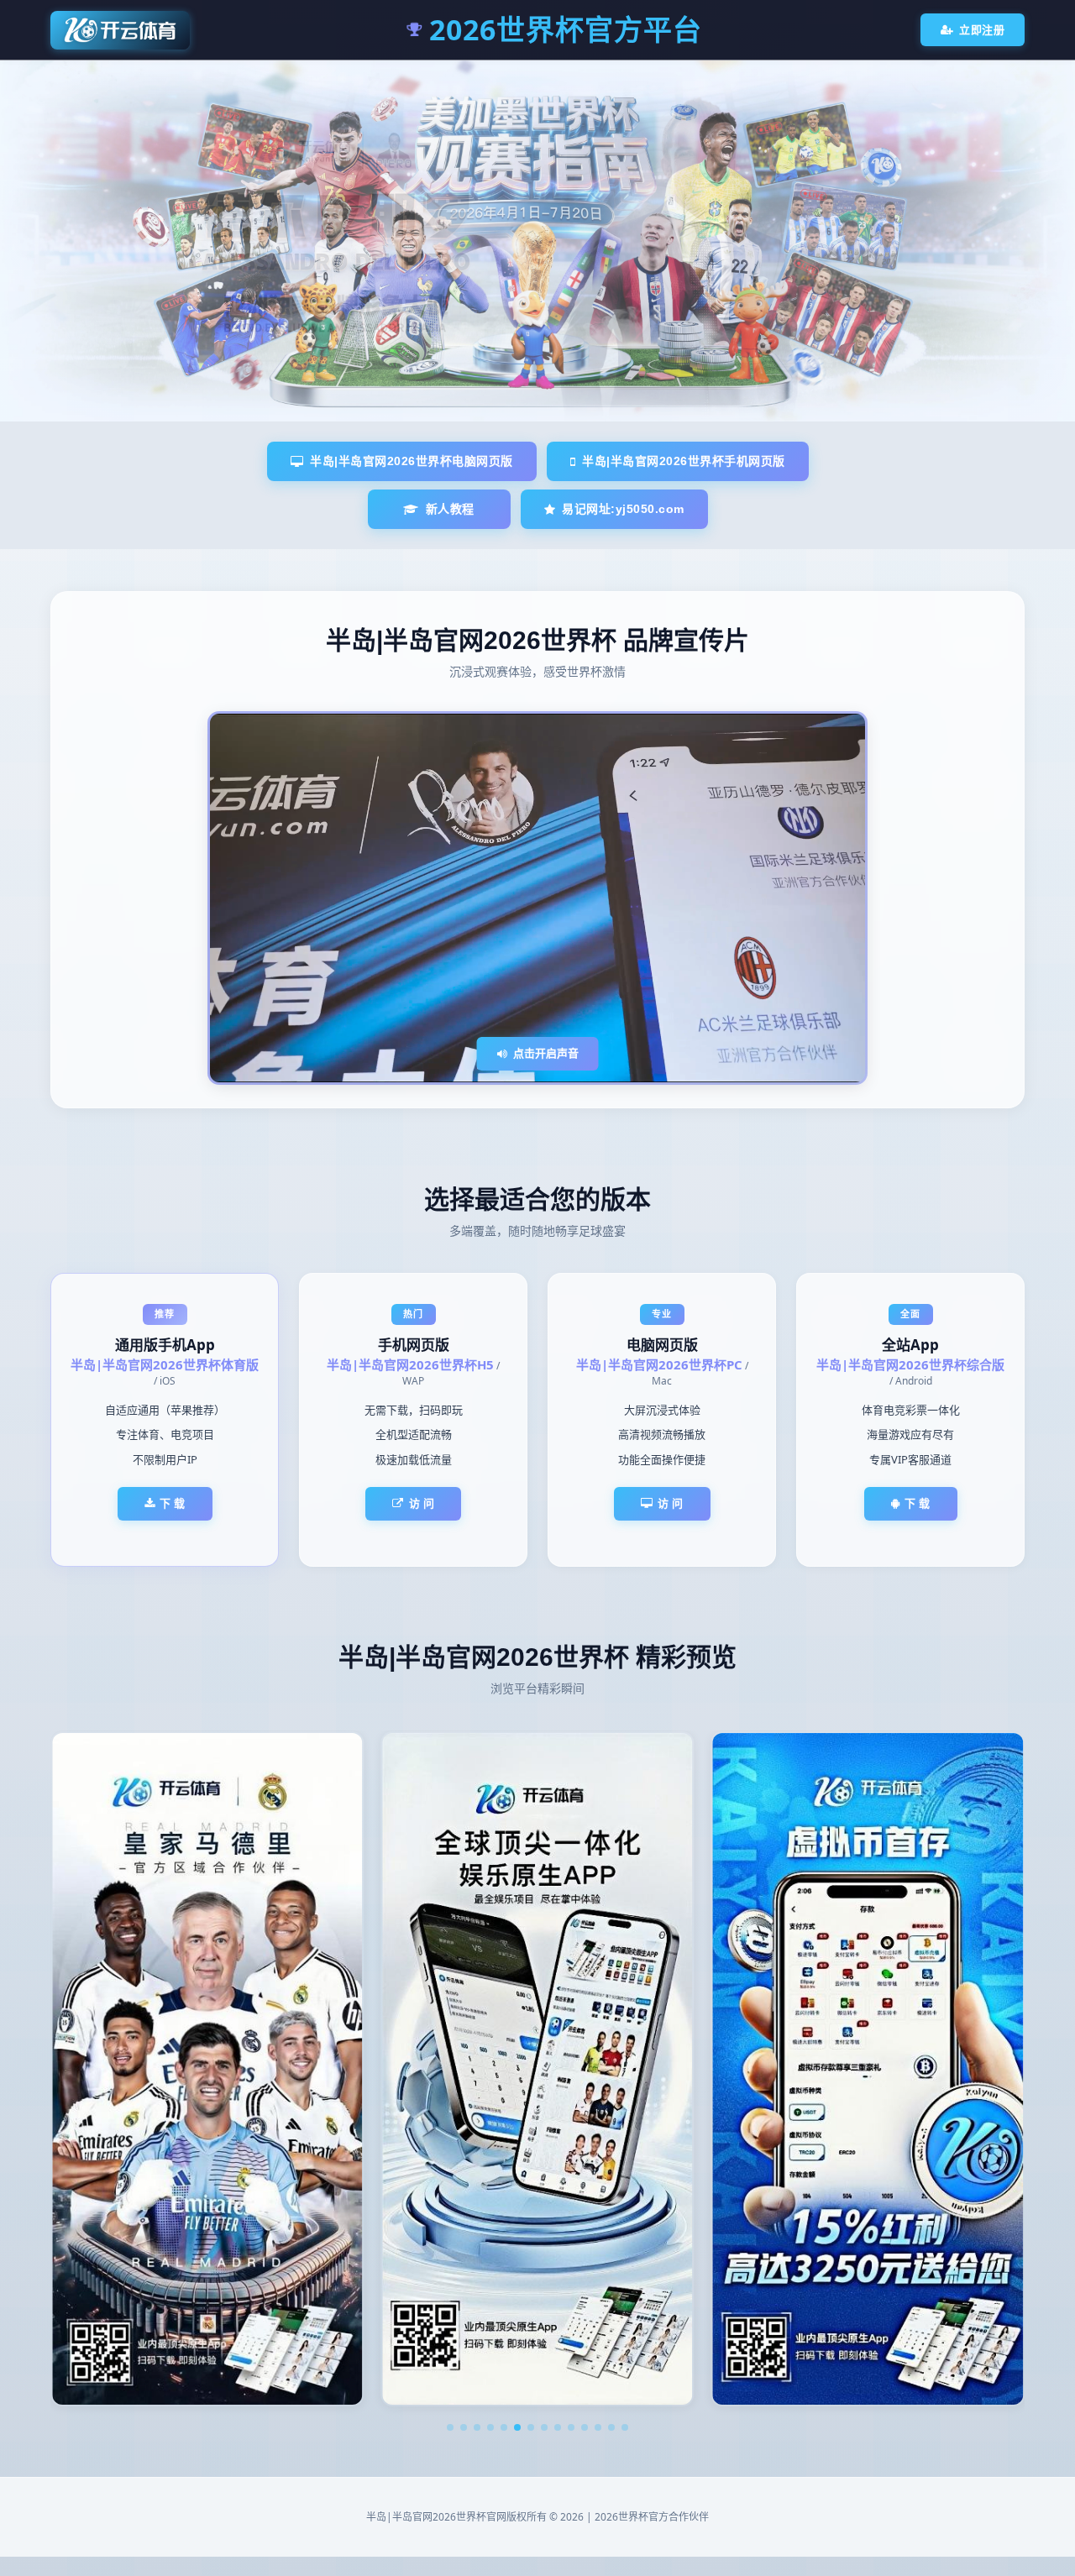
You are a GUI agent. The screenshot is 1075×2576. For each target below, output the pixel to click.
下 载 (173, 1503)
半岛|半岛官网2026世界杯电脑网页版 (412, 461)
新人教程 (450, 509)
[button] (450, 2427)
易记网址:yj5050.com (623, 509)
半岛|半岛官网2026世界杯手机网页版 (684, 461)
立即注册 (982, 29)
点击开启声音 (546, 1053)
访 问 (422, 1503)
